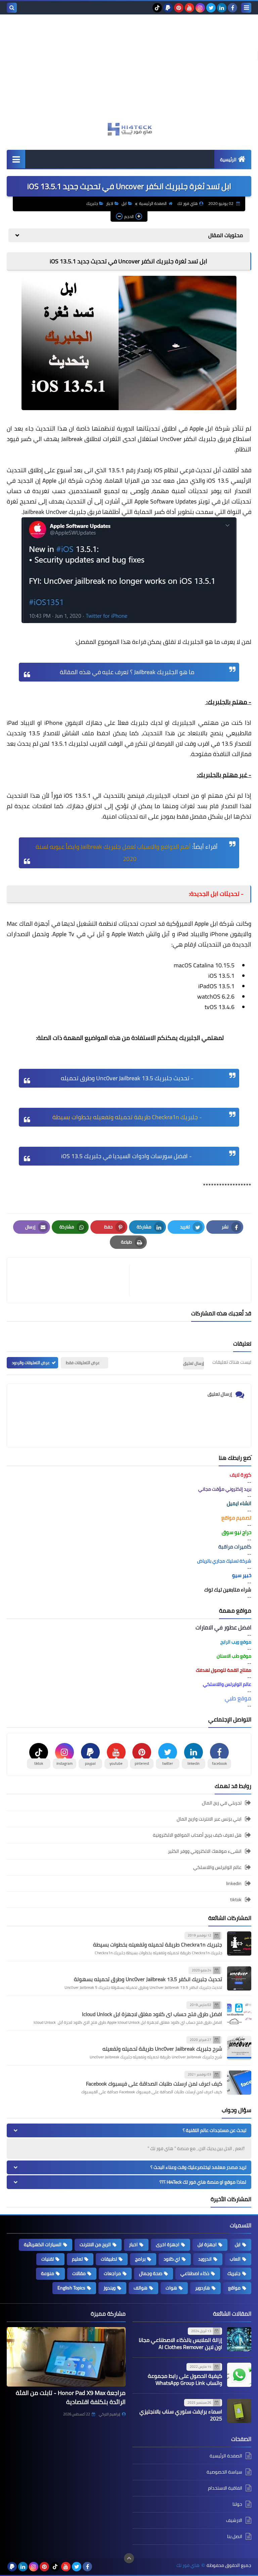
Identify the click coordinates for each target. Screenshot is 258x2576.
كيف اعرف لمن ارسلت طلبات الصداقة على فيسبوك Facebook (154, 2084)
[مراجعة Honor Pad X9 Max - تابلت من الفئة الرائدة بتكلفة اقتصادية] (66, 2357)
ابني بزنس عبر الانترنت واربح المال (209, 1819)
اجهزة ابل (207, 2244)
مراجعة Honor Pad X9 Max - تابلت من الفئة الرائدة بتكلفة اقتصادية (71, 2397)
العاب (235, 2259)
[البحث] (12, 8)
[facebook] (232, 8)
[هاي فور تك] (129, 129)
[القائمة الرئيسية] (16, 159)
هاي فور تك (188, 2565)
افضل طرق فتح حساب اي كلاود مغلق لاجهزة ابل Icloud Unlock (152, 2014)
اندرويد (205, 2259)
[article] (71, 1280)
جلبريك (92, 203)
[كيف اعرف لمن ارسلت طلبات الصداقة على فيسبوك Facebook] (239, 2083)
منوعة (48, 2273)
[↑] (129, 2558)
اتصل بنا (235, 2536)
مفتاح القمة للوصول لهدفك (224, 1670)
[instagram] (200, 8)
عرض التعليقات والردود (31, 1363)
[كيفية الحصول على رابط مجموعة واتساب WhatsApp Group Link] (239, 2375)
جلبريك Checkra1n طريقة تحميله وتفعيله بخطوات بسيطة (158, 1945)
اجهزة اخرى (168, 2244)
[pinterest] (179, 8)
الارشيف (234, 2520)
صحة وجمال (151, 2273)
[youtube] (189, 8)
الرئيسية (228, 160)
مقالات (79, 2273)
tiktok (236, 1900)
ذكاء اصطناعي (195, 2273)
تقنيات (48, 2259)
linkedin (234, 1883)
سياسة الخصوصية (224, 2472)
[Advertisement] (129, 72)
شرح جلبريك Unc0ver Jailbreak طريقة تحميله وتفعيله (162, 2049)
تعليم (77, 2259)
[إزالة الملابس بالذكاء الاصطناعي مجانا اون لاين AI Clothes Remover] (239, 2339)
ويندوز (110, 2288)
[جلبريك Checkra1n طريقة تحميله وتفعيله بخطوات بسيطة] (239, 1944)
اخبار (110, 203)
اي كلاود (172, 2259)
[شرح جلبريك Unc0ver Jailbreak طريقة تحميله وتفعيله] (239, 2048)
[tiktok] (157, 8)
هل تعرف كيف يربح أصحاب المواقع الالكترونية (197, 1835)
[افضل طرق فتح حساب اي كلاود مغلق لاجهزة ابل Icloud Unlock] (239, 2013)
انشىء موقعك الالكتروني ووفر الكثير (205, 1851)
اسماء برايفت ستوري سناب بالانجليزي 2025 (181, 2415)
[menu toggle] (246, 8)
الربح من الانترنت (95, 2244)
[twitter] (211, 8)
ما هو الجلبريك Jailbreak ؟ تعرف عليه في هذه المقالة (126, 672)
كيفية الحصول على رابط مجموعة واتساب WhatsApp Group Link (185, 2379)
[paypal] (168, 8)
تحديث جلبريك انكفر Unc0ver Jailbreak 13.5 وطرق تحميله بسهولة (148, 1979)
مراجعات (112, 2273)
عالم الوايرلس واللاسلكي (217, 1867)
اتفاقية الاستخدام (225, 2488)
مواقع (234, 2288)
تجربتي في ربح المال (222, 1803)
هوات (171, 2288)
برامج (140, 2259)
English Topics (71, 2288)
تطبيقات (109, 2259)
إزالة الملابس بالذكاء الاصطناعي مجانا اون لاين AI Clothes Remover (180, 2343)
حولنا (237, 2504)
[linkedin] (222, 8)
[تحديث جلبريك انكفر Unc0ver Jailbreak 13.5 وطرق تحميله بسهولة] (239, 1978)
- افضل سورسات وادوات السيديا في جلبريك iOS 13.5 (126, 1156)
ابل (124, 203)
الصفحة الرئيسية (153, 203)
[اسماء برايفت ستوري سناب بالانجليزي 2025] (239, 2411)
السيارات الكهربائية (43, 2244)
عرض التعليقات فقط (83, 1363)
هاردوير (203, 2288)
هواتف (141, 2288)
